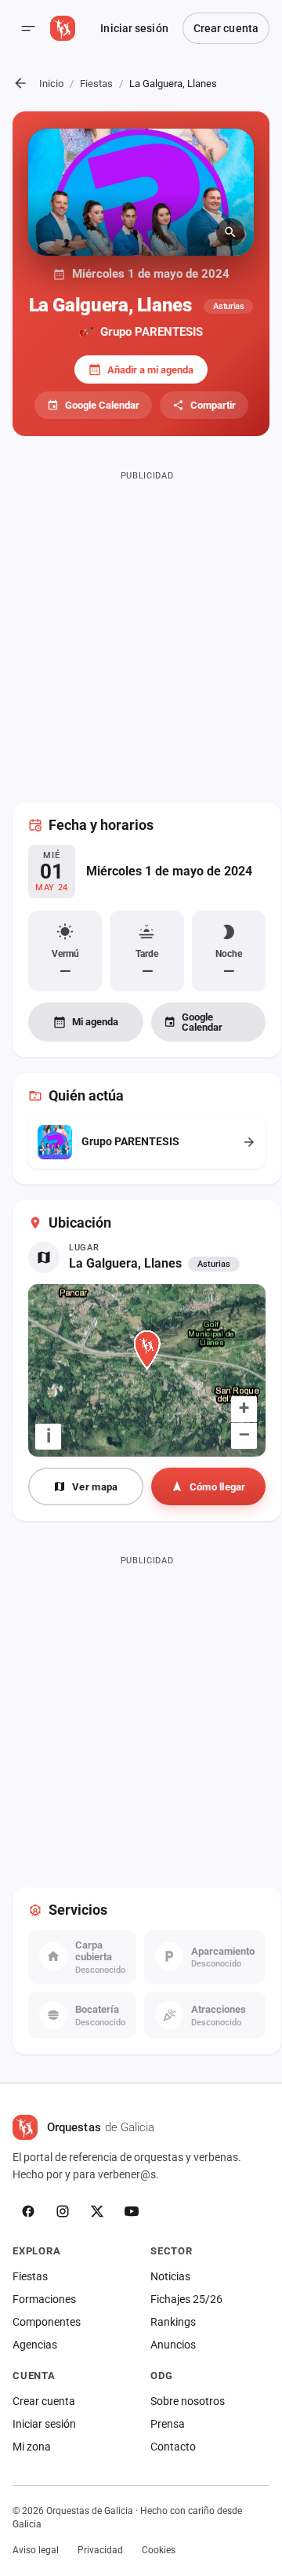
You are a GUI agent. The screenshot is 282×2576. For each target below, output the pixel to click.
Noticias (170, 2276)
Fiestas (96, 84)
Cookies (159, 2550)
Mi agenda (95, 1022)
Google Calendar (102, 405)
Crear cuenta (226, 28)
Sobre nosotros (188, 2401)
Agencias (35, 2345)
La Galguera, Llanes (125, 1263)
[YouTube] (132, 2211)
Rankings (173, 2322)
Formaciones (44, 2299)
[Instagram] (63, 2211)
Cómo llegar (218, 1487)
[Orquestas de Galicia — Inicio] (63, 28)
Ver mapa (95, 1487)
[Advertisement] (141, 627)
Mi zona (32, 2447)
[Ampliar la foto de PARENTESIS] (141, 192)
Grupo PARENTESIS (152, 332)
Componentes (47, 2322)
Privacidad (100, 2550)
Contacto (173, 2447)
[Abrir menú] (28, 28)
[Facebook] (28, 2211)
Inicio (51, 84)
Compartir (213, 405)
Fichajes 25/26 (186, 2299)
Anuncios (173, 2345)
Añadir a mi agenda (150, 370)
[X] (97, 2211)
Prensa (168, 2424)
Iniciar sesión (134, 28)
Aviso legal (36, 2550)
